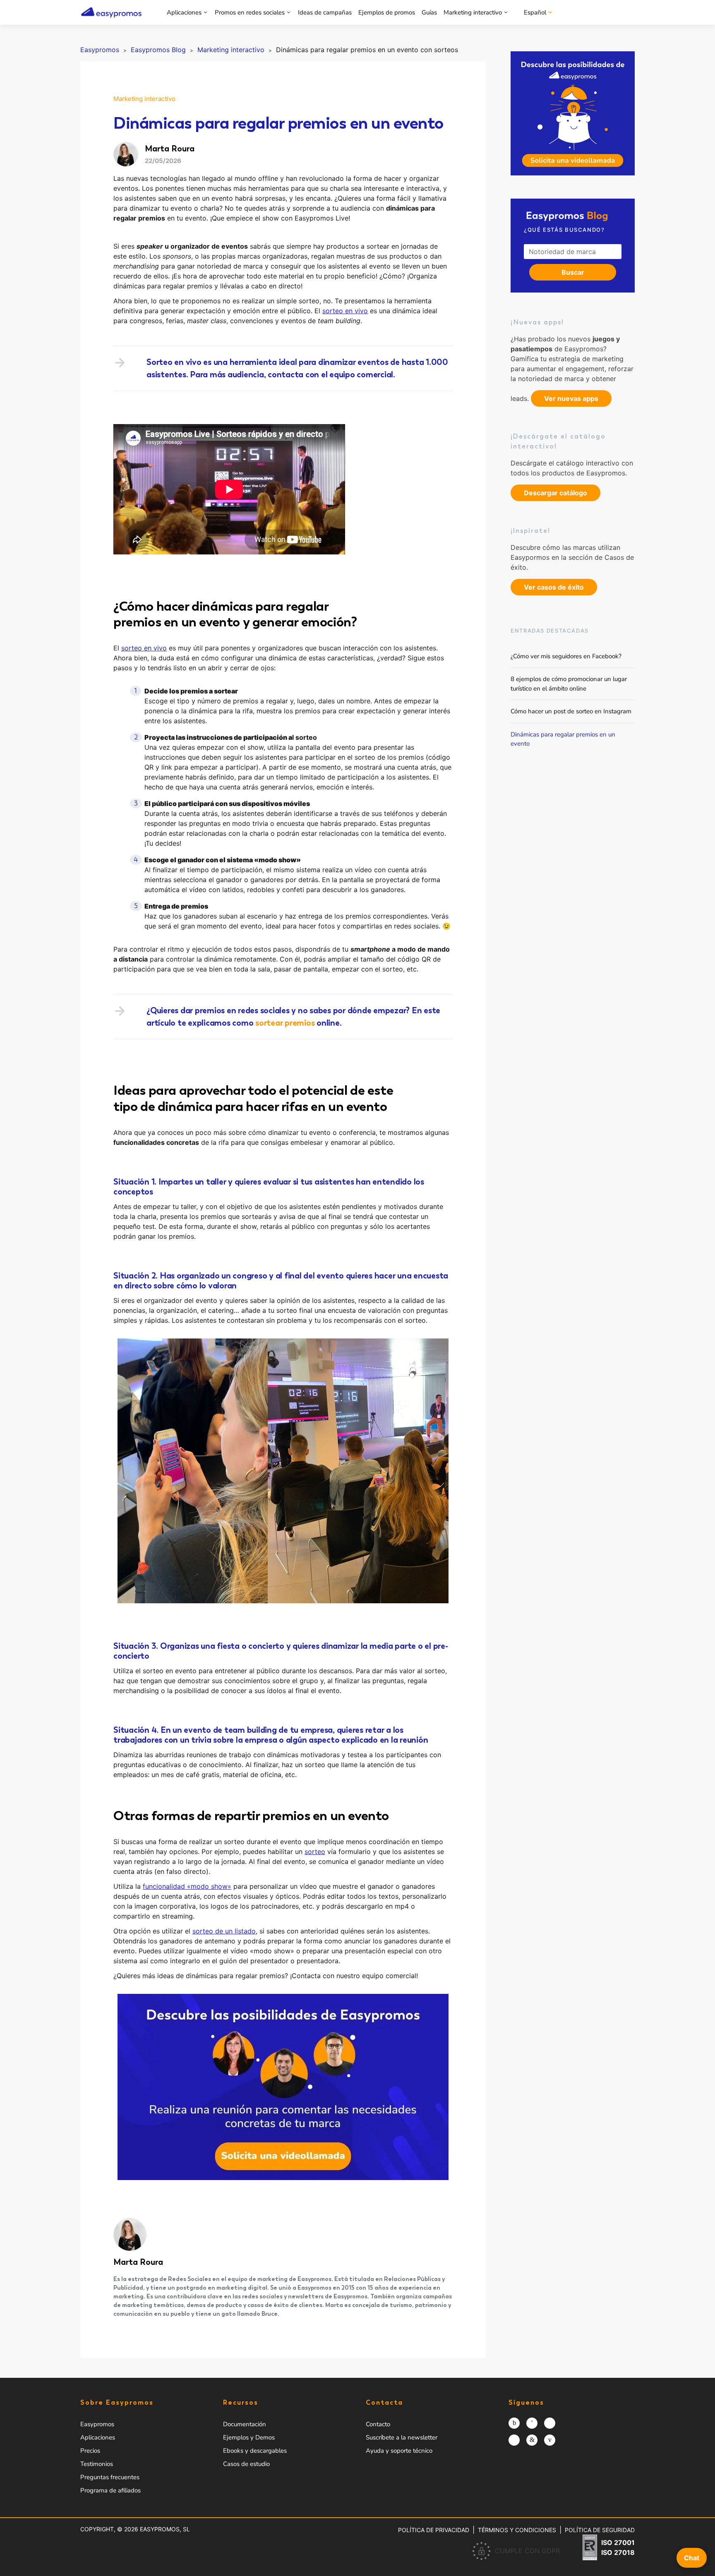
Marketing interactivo (473, 12)
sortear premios (285, 1023)
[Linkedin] (532, 2440)
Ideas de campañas (325, 12)
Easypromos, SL (165, 2529)
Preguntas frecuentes (110, 2477)
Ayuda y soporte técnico (399, 2451)
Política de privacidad (434, 2530)
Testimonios (97, 2464)
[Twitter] (550, 2423)
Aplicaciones (184, 12)
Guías (429, 12)
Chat (692, 2558)
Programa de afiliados (110, 2490)
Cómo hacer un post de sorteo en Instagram (571, 711)
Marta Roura (138, 2262)
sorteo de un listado (224, 1931)
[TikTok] (514, 2440)
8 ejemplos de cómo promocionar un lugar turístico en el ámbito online (569, 684)
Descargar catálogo (555, 493)
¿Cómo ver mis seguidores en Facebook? (566, 656)
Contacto (378, 2424)
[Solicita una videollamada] (573, 113)
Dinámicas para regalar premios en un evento (563, 739)
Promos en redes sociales (250, 12)
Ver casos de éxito (554, 587)
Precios (90, 2451)
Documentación (245, 2424)
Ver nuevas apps (571, 398)
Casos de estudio (246, 2464)
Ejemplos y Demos (249, 2437)
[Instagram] (514, 2423)
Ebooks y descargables (255, 2451)
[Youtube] (550, 2440)
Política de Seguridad (600, 2530)
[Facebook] (532, 2423)
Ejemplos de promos (387, 12)
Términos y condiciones (517, 2530)
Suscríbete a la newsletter (402, 2437)
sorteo (315, 1852)
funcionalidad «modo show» (187, 1886)
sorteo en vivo (345, 311)
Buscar (573, 272)
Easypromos (97, 2424)
